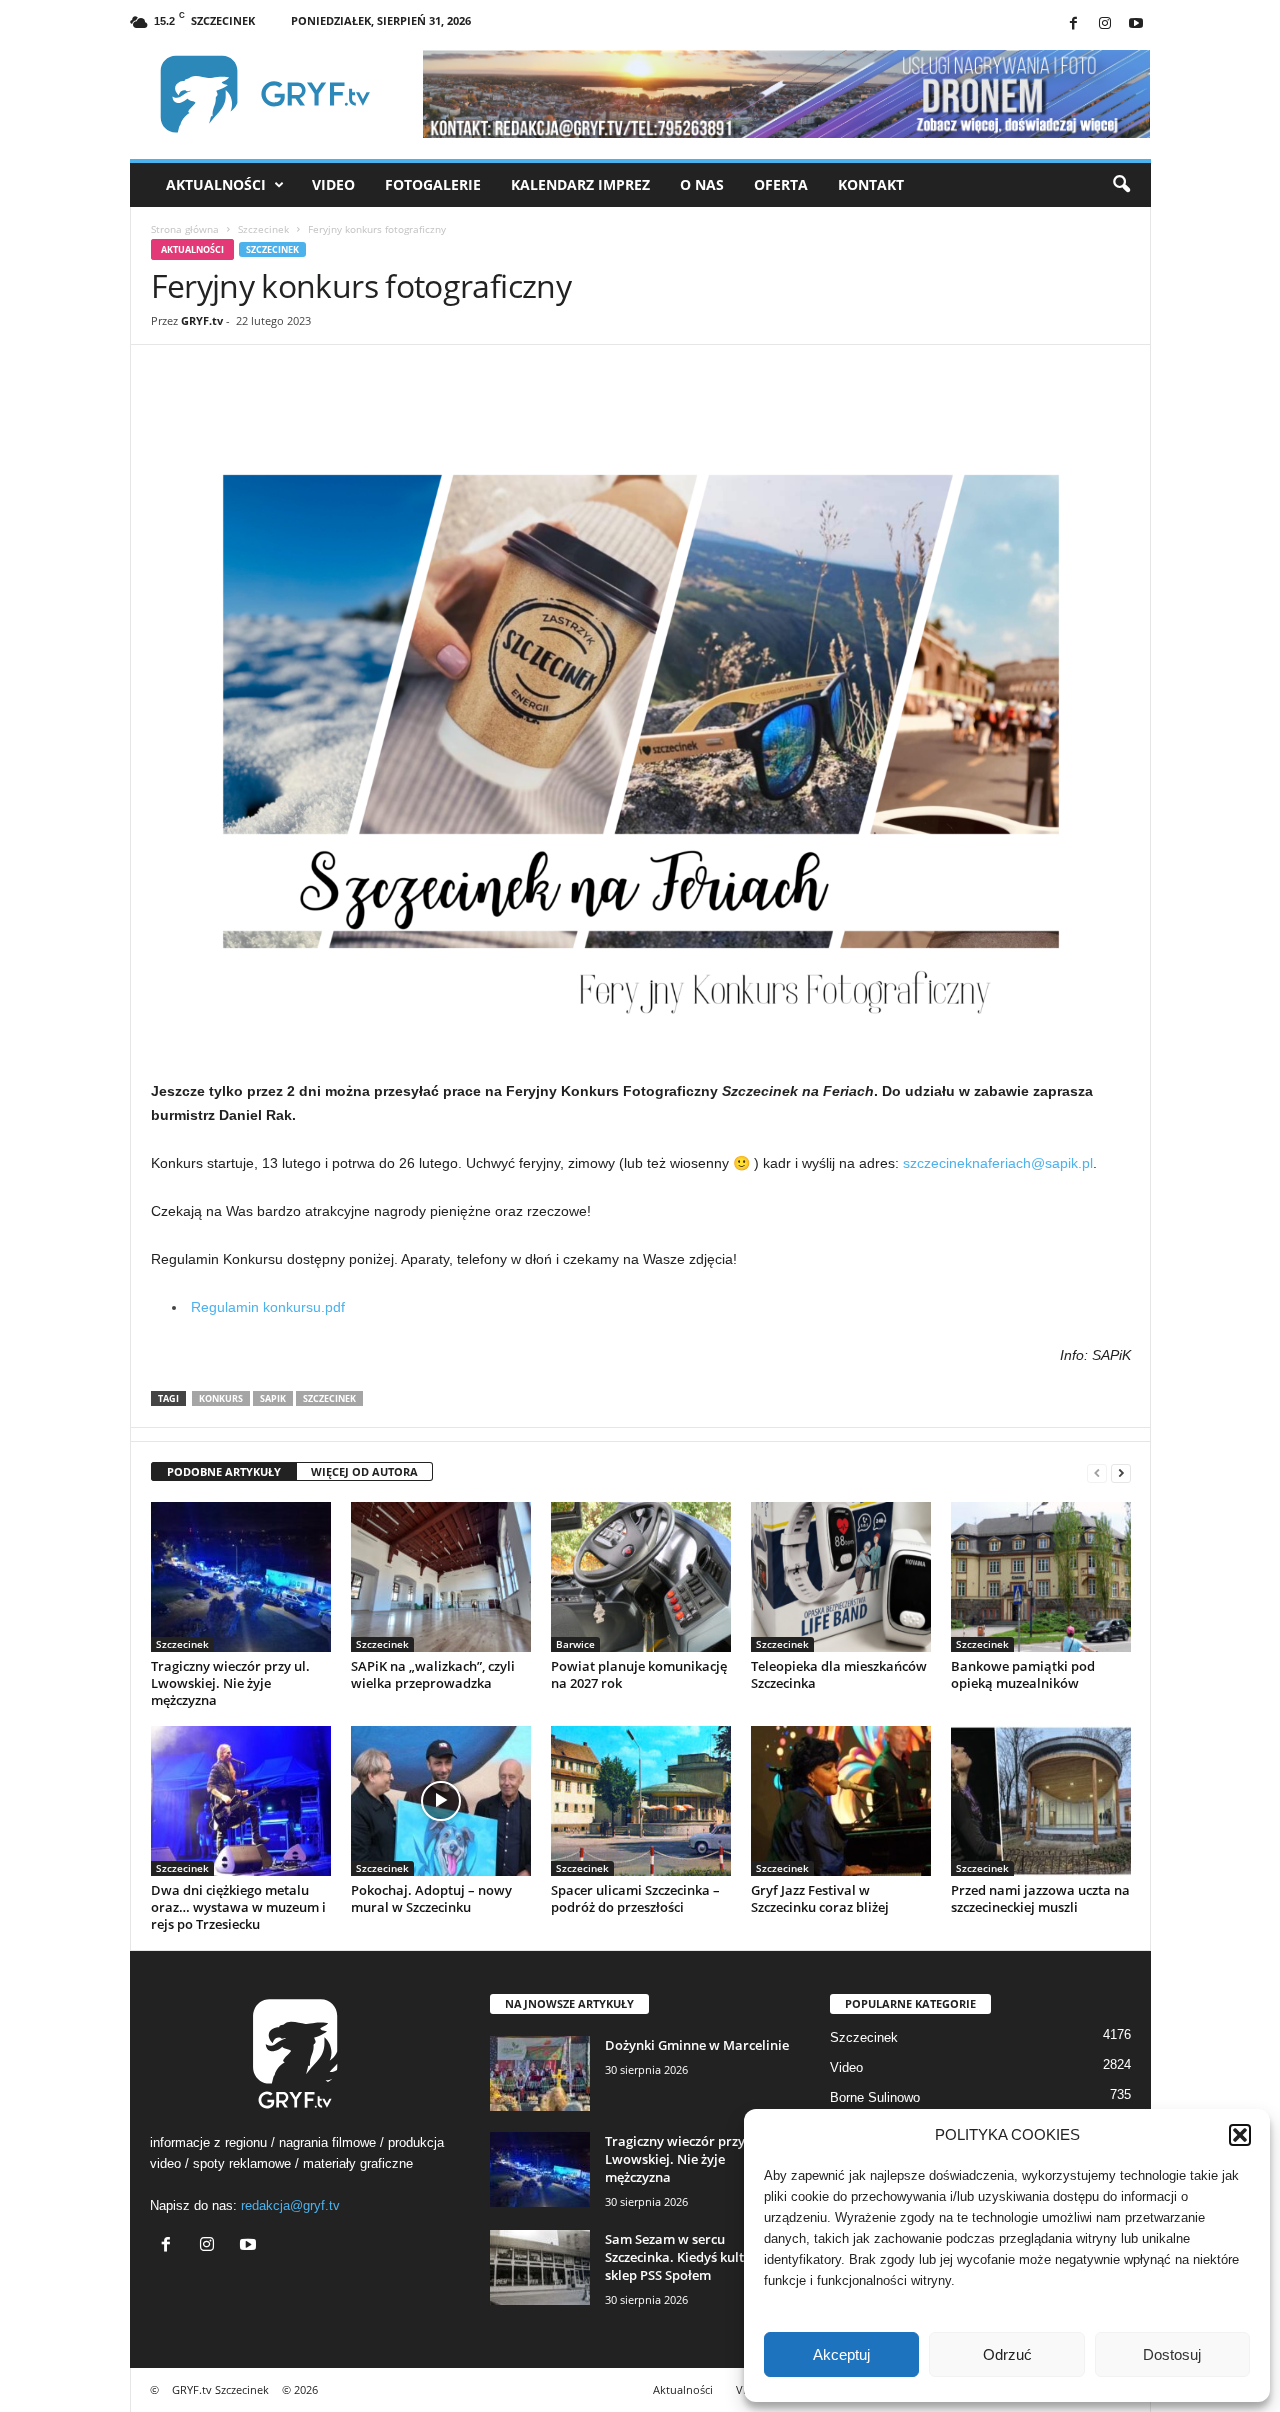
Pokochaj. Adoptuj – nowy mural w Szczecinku (431, 1898)
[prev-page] (1097, 1472)
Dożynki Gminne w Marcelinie (697, 2045)
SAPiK (273, 1398)
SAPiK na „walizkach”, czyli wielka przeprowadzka (433, 1674)
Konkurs (221, 1398)
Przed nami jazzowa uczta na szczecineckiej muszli (1040, 1898)
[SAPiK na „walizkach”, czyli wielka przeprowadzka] (441, 1577)
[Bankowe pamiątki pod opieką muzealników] (1041, 1577)
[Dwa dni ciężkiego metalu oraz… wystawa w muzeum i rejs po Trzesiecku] (241, 1801)
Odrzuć (1007, 2354)
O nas (702, 184)
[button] (1240, 2135)
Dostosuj (1172, 2354)
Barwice (575, 1644)
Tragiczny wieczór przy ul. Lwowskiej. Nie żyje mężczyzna (230, 1683)
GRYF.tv (202, 320)
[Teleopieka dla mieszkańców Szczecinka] (841, 1577)
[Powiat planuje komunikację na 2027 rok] (641, 1577)
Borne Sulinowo (875, 2097)
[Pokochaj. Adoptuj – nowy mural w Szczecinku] (441, 1801)
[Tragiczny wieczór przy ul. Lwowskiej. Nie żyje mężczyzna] (241, 1577)
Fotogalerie (433, 184)
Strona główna (185, 229)
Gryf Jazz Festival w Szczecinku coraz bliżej (820, 1898)
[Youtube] (1136, 24)
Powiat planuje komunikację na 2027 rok (639, 1674)
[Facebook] (1074, 24)
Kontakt (871, 184)
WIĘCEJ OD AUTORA (364, 1471)
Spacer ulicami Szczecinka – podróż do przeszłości (635, 1898)
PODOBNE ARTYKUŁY (224, 1471)
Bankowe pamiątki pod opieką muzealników (1023, 1674)
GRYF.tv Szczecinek (220, 2389)
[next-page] (1121, 1472)
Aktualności (216, 184)
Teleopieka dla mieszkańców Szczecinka (839, 1674)
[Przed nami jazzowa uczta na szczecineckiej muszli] (1041, 1801)
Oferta (781, 184)
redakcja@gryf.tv (290, 2205)
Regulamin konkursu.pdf (268, 1307)
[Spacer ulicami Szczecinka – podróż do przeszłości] (641, 1801)
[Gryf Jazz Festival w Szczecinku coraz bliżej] (841, 1801)
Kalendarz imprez (580, 184)
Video (333, 184)
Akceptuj (841, 2354)
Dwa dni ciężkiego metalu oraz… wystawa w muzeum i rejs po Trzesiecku (238, 1907)
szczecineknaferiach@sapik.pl (998, 1163)
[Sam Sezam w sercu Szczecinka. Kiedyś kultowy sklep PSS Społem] (540, 2267)
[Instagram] (1105, 24)
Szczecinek (263, 229)
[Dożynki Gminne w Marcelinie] (540, 2073)
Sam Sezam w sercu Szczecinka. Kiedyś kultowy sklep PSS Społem (687, 2257)
